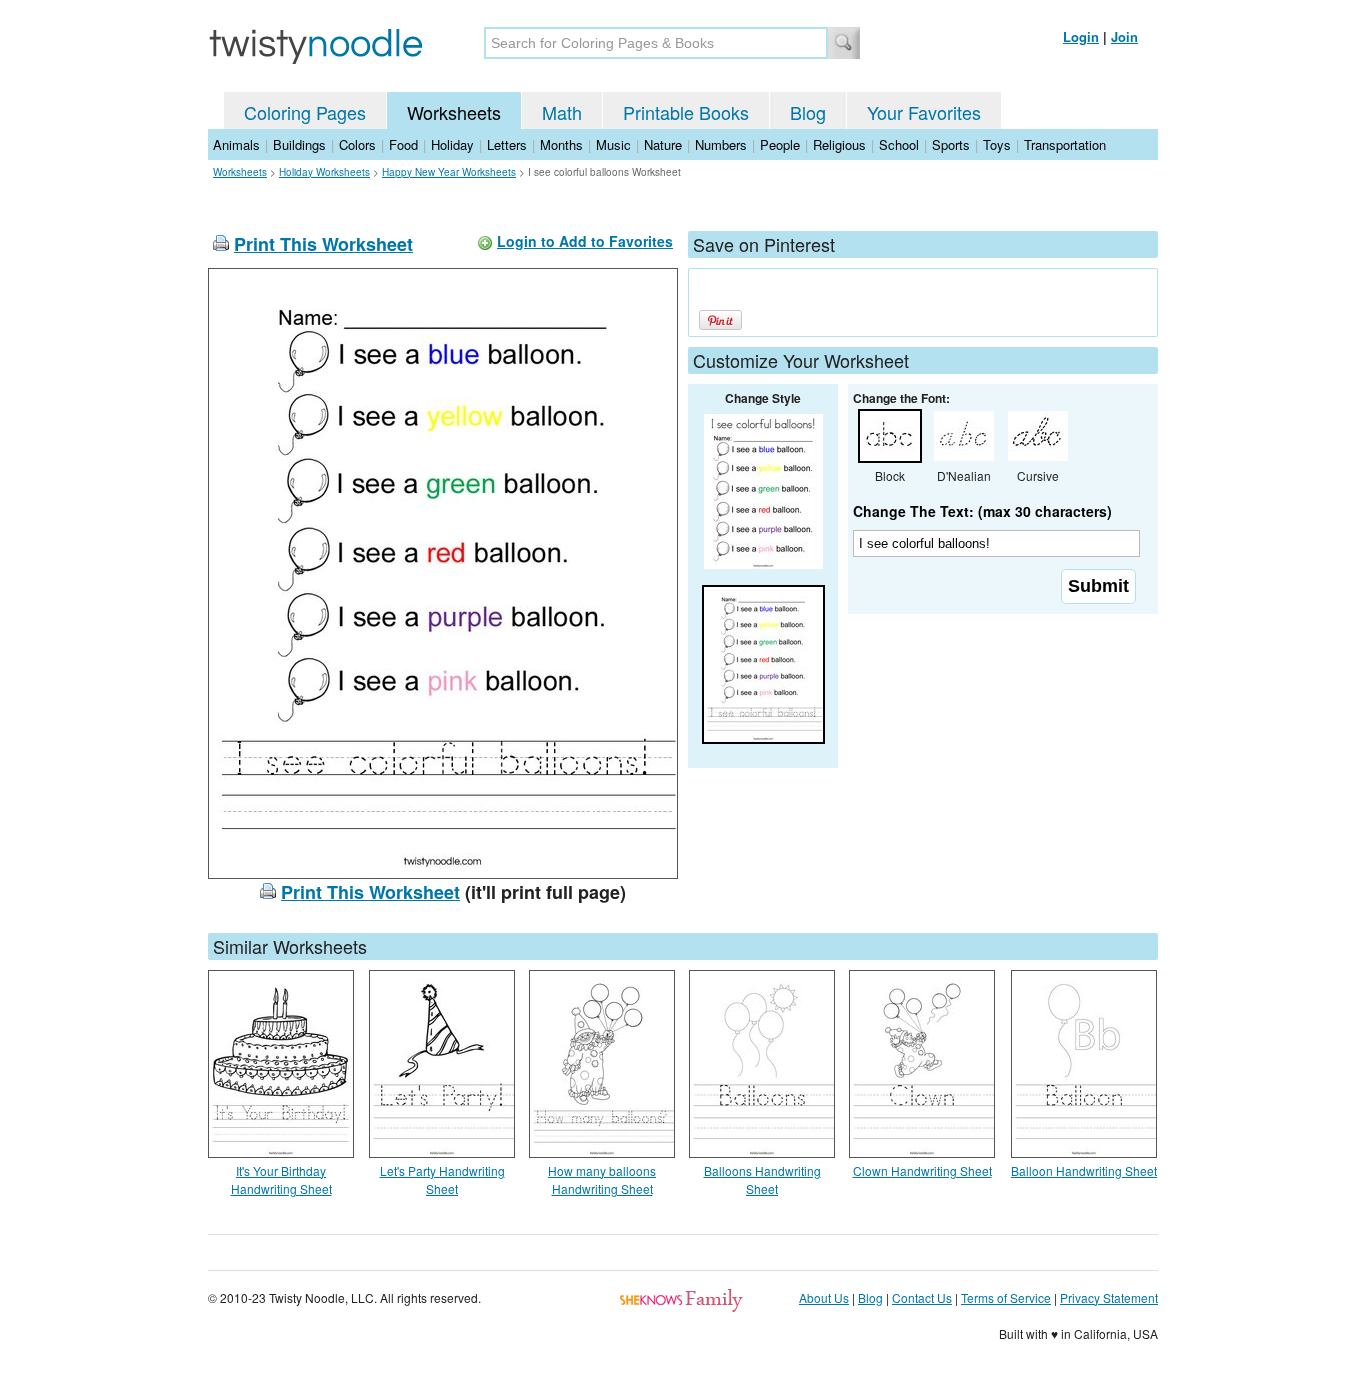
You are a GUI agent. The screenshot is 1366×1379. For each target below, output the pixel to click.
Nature (663, 144)
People (780, 144)
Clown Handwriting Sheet (922, 1170)
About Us (824, 1297)
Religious (839, 144)
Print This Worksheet (323, 244)
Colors (357, 144)
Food (403, 144)
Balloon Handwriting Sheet (1084, 1170)
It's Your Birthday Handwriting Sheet (281, 1179)
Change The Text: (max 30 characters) (982, 511)
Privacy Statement (1109, 1297)
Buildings (299, 144)
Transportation (1065, 144)
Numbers (721, 144)
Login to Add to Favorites (585, 241)
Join (1124, 36)
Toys (997, 144)
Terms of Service (1006, 1297)
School (899, 144)
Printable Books (686, 112)
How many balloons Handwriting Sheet (602, 1179)
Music (613, 144)
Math (562, 112)
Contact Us (922, 1297)
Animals (236, 144)
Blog (808, 112)
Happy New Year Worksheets (449, 172)
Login (1081, 36)
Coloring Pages (305, 112)
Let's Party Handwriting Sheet (442, 1179)
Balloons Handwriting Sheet (762, 1179)
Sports (951, 144)
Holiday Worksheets (324, 172)
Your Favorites (924, 112)
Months (561, 144)
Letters (507, 144)
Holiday (452, 144)
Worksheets (454, 112)
